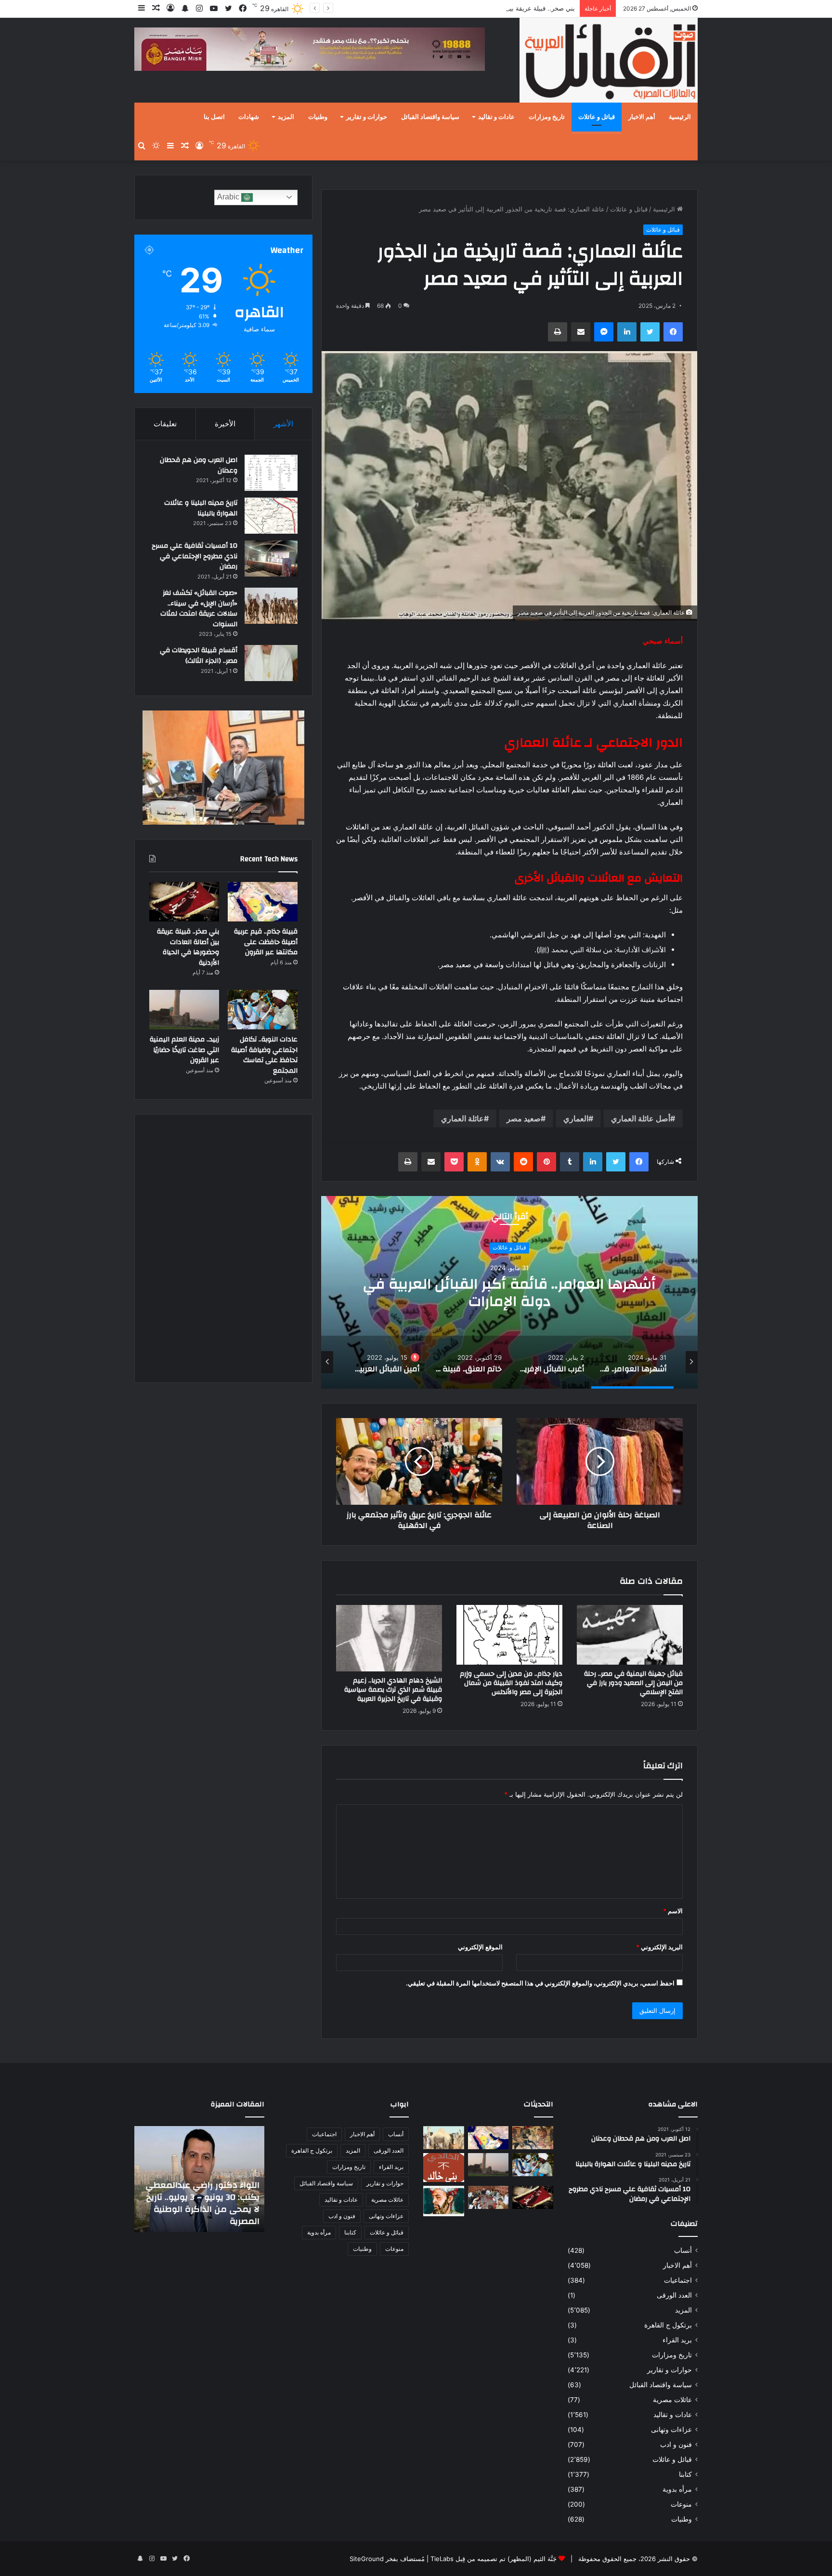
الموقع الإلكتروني (480, 1947)
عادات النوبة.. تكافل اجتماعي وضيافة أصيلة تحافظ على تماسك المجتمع (264, 1055)
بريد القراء (677, 2340)
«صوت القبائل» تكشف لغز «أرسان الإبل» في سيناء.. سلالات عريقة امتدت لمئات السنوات (199, 609)
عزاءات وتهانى (671, 2430)
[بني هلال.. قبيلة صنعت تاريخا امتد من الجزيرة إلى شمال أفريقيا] (533, 2138)
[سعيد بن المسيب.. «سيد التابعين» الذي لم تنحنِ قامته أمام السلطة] (444, 2201)
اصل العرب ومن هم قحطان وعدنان (199, 465)
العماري (576, 1118)
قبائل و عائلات (597, 117)
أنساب (683, 2250)
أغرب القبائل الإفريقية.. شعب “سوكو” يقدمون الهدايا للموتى (509, 1293)
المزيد (286, 117)
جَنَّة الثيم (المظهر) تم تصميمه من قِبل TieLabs (494, 2559)
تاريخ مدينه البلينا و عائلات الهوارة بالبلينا (201, 508)
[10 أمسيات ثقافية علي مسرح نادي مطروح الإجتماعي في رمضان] (271, 559)
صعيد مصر (524, 1118)
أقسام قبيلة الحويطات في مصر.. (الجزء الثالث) (199, 656)
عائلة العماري (462, 1118)
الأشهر (283, 424)
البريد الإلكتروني (659, 1947)
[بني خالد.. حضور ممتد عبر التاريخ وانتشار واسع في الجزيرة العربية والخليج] (444, 2168)
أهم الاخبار (642, 117)
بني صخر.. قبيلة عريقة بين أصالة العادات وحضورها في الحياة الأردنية (485, 8)
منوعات (681, 2504)
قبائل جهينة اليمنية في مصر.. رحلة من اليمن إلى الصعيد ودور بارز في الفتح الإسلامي (633, 1683)
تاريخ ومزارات (547, 117)
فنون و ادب (676, 2445)
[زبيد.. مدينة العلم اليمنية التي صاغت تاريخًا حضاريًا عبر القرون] (184, 1010)
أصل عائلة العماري (641, 1118)
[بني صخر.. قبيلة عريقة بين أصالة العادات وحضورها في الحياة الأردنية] (184, 902)
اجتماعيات (678, 2280)
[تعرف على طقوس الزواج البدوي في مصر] (488, 2197)
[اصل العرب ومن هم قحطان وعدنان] (271, 473)
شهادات (249, 117)
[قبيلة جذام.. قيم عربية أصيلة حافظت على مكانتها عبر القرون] (263, 902)
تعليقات (165, 424)
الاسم (673, 1911)
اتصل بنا (214, 117)
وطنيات (318, 117)
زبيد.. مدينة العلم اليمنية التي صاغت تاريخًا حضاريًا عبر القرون (184, 1050)
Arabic (229, 197)
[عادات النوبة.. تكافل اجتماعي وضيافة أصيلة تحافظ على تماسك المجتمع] (263, 1010)
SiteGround (367, 2559)
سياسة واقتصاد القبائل (430, 117)
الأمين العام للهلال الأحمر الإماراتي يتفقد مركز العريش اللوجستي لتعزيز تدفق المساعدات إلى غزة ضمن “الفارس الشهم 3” (205, 2197)
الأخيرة (225, 424)
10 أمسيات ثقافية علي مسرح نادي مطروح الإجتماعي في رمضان (195, 556)
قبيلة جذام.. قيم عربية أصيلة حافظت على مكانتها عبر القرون (266, 942)
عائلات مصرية (672, 2400)
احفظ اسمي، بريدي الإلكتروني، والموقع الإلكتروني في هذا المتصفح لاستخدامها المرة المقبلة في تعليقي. (540, 1983)
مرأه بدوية (677, 2489)
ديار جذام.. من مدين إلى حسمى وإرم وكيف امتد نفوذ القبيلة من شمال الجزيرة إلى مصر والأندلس (511, 1683)
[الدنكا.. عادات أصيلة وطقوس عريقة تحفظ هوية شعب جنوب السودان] (444, 2138)
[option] (509, 1292)
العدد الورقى (674, 2295)
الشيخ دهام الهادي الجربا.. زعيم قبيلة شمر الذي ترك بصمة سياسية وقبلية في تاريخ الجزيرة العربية (393, 1690)
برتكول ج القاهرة (668, 2325)
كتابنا (685, 2474)
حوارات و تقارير (367, 117)
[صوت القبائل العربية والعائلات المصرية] (609, 62)
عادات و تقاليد (496, 117)
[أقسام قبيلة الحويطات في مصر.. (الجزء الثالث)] (271, 663)
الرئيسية (680, 117)
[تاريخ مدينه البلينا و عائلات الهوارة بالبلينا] (271, 516)
